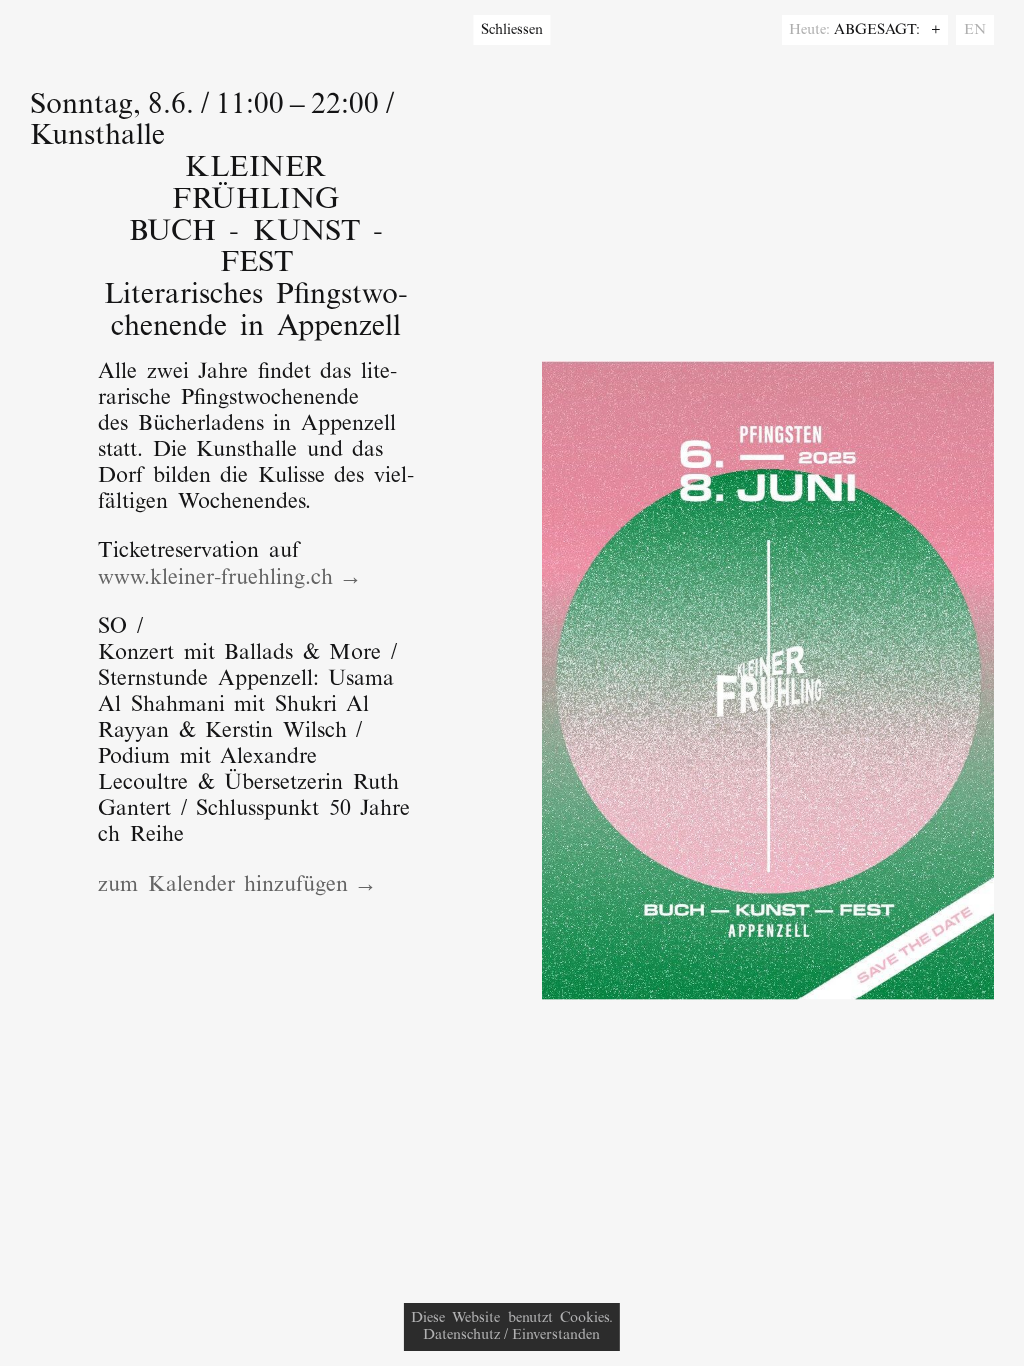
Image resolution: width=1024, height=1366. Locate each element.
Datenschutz (461, 1335)
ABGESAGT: (880, 30)
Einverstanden (556, 1335)
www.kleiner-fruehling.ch (215, 578)
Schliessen (512, 30)
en (975, 30)
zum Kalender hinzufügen (223, 885)
